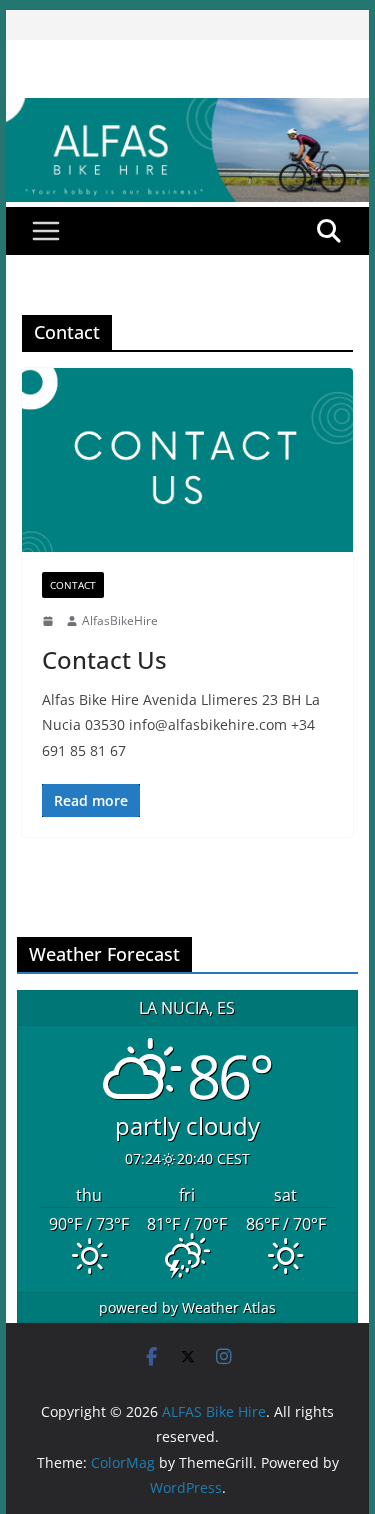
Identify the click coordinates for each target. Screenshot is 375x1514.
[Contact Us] (188, 460)
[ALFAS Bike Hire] (188, 112)
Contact (73, 585)
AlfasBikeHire (120, 620)
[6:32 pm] (50, 621)
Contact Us (104, 659)
